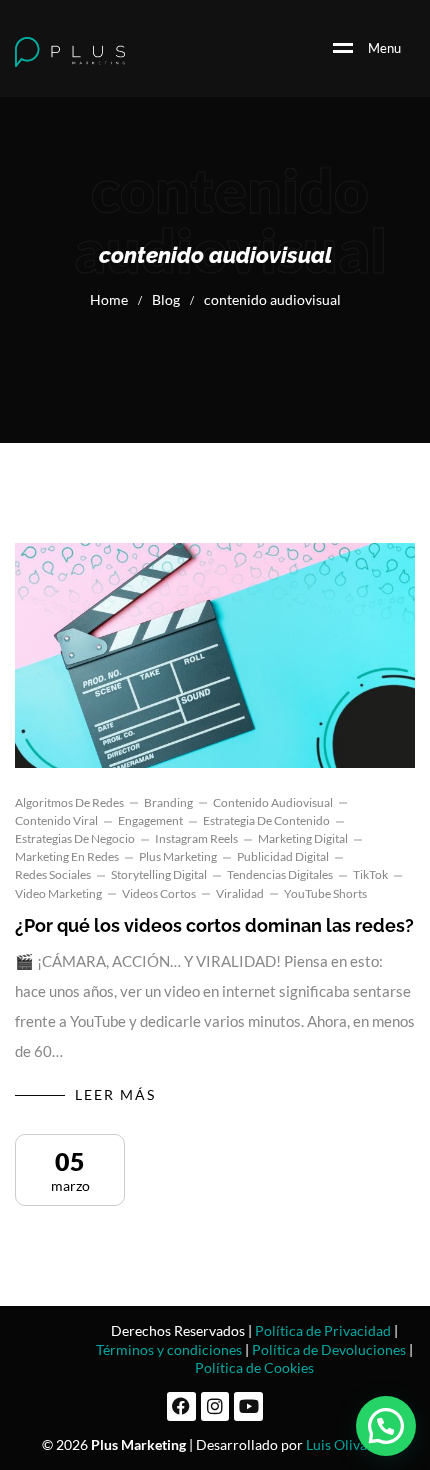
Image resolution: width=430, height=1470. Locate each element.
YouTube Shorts (325, 893)
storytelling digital (159, 874)
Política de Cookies (254, 1367)
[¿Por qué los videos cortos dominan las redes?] (215, 655)
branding (168, 802)
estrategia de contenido (266, 820)
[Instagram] (215, 1406)
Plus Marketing (178, 856)
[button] (386, 1426)
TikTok (370, 874)
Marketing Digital (303, 838)
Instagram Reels (196, 838)
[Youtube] (248, 1406)
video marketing (58, 893)
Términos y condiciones (169, 1349)
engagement (150, 820)
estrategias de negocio (75, 838)
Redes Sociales (53, 874)
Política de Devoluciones (329, 1349)
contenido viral (56, 820)
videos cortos (159, 893)
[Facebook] (181, 1406)
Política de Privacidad (323, 1330)
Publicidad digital (283, 856)
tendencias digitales (280, 874)
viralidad (240, 893)
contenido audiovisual (273, 802)
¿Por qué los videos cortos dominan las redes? (214, 925)
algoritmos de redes (69, 802)
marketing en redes (67, 856)
